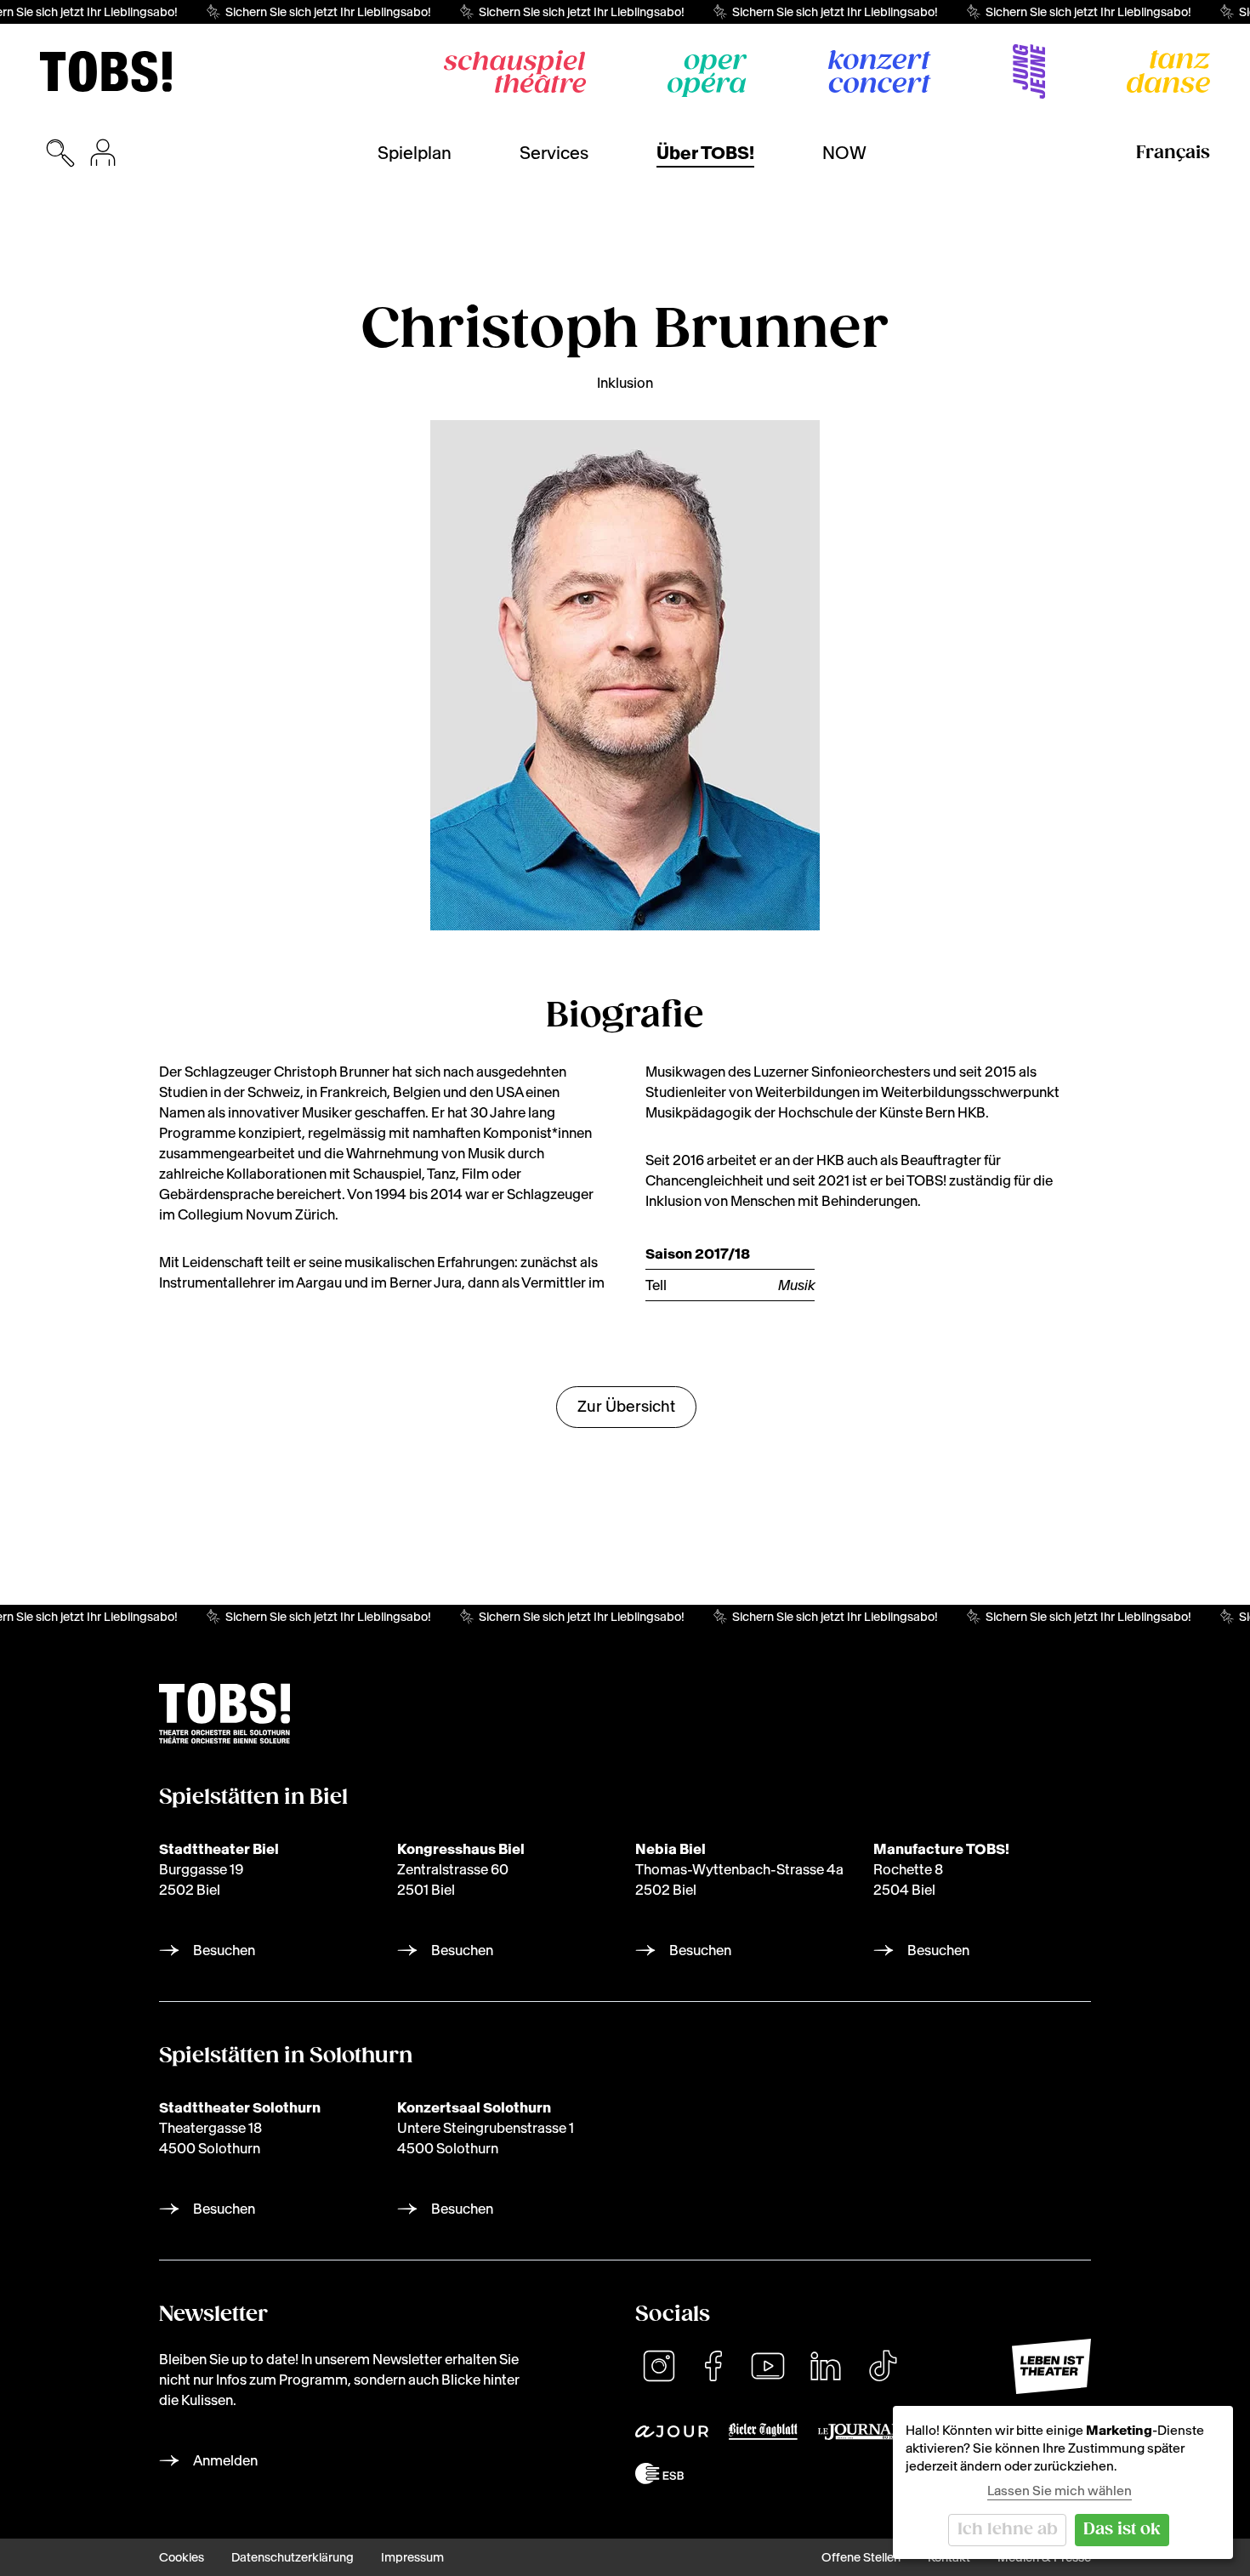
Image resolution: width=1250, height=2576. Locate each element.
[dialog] (1063, 2482)
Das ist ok (1122, 2530)
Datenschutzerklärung (293, 2557)
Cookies (182, 2557)
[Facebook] (713, 2366)
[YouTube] (768, 2366)
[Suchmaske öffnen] (60, 153)
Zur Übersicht (626, 1406)
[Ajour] (672, 2431)
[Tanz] (1168, 71)
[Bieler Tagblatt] (763, 2431)
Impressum (412, 2557)
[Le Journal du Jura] (859, 2432)
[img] (106, 71)
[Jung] (1029, 71)
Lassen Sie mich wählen (1060, 2491)
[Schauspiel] (515, 71)
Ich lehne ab (1008, 2530)
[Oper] (707, 76)
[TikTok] (883, 2366)
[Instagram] (659, 2366)
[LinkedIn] (826, 2366)
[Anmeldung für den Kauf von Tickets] (103, 153)
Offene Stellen (861, 2557)
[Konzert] (880, 71)
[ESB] (659, 2474)
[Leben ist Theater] (1051, 2366)
